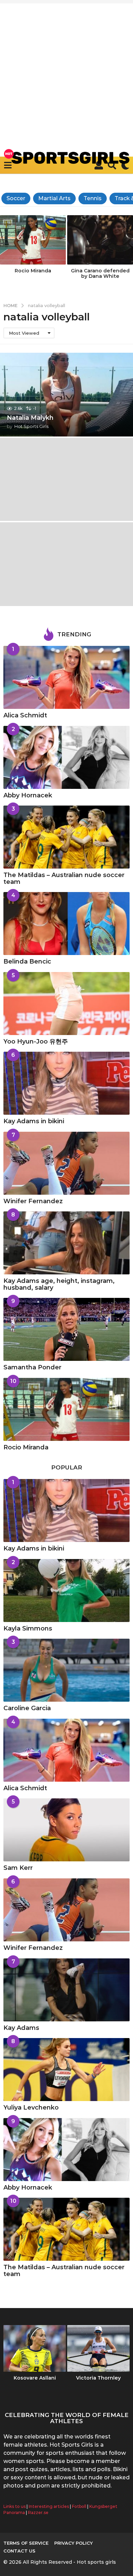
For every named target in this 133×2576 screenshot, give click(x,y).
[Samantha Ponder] (66, 1329)
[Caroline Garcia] (66, 1670)
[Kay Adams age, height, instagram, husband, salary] (66, 1243)
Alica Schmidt (25, 715)
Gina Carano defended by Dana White (100, 273)
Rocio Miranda (33, 271)
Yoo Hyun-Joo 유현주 (36, 1041)
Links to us (14, 2506)
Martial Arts (54, 198)
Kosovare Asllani (35, 2378)
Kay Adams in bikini (34, 1121)
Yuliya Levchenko (31, 2108)
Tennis (93, 198)
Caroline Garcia (27, 1708)
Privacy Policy (73, 2543)
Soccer (16, 198)
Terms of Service (26, 2543)
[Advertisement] (66, 70)
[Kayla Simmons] (66, 1591)
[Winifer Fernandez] (66, 1163)
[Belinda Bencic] (66, 924)
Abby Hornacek (28, 795)
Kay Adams (21, 2028)
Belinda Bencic (27, 961)
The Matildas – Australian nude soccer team (64, 878)
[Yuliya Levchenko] (66, 2070)
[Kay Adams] (66, 1990)
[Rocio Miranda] (66, 1409)
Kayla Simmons (28, 1628)
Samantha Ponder (32, 1367)
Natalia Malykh (30, 418)
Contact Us (19, 2551)
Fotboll (79, 2506)
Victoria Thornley (98, 2378)
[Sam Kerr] (66, 1830)
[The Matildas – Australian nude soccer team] (66, 837)
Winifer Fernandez (33, 1201)
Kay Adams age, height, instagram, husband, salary (59, 1284)
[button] (8, 165)
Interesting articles (49, 2506)
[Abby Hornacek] (66, 757)
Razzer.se (38, 2513)
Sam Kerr (18, 1868)
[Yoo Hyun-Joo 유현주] (66, 1004)
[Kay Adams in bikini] (66, 1083)
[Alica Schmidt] (66, 677)
